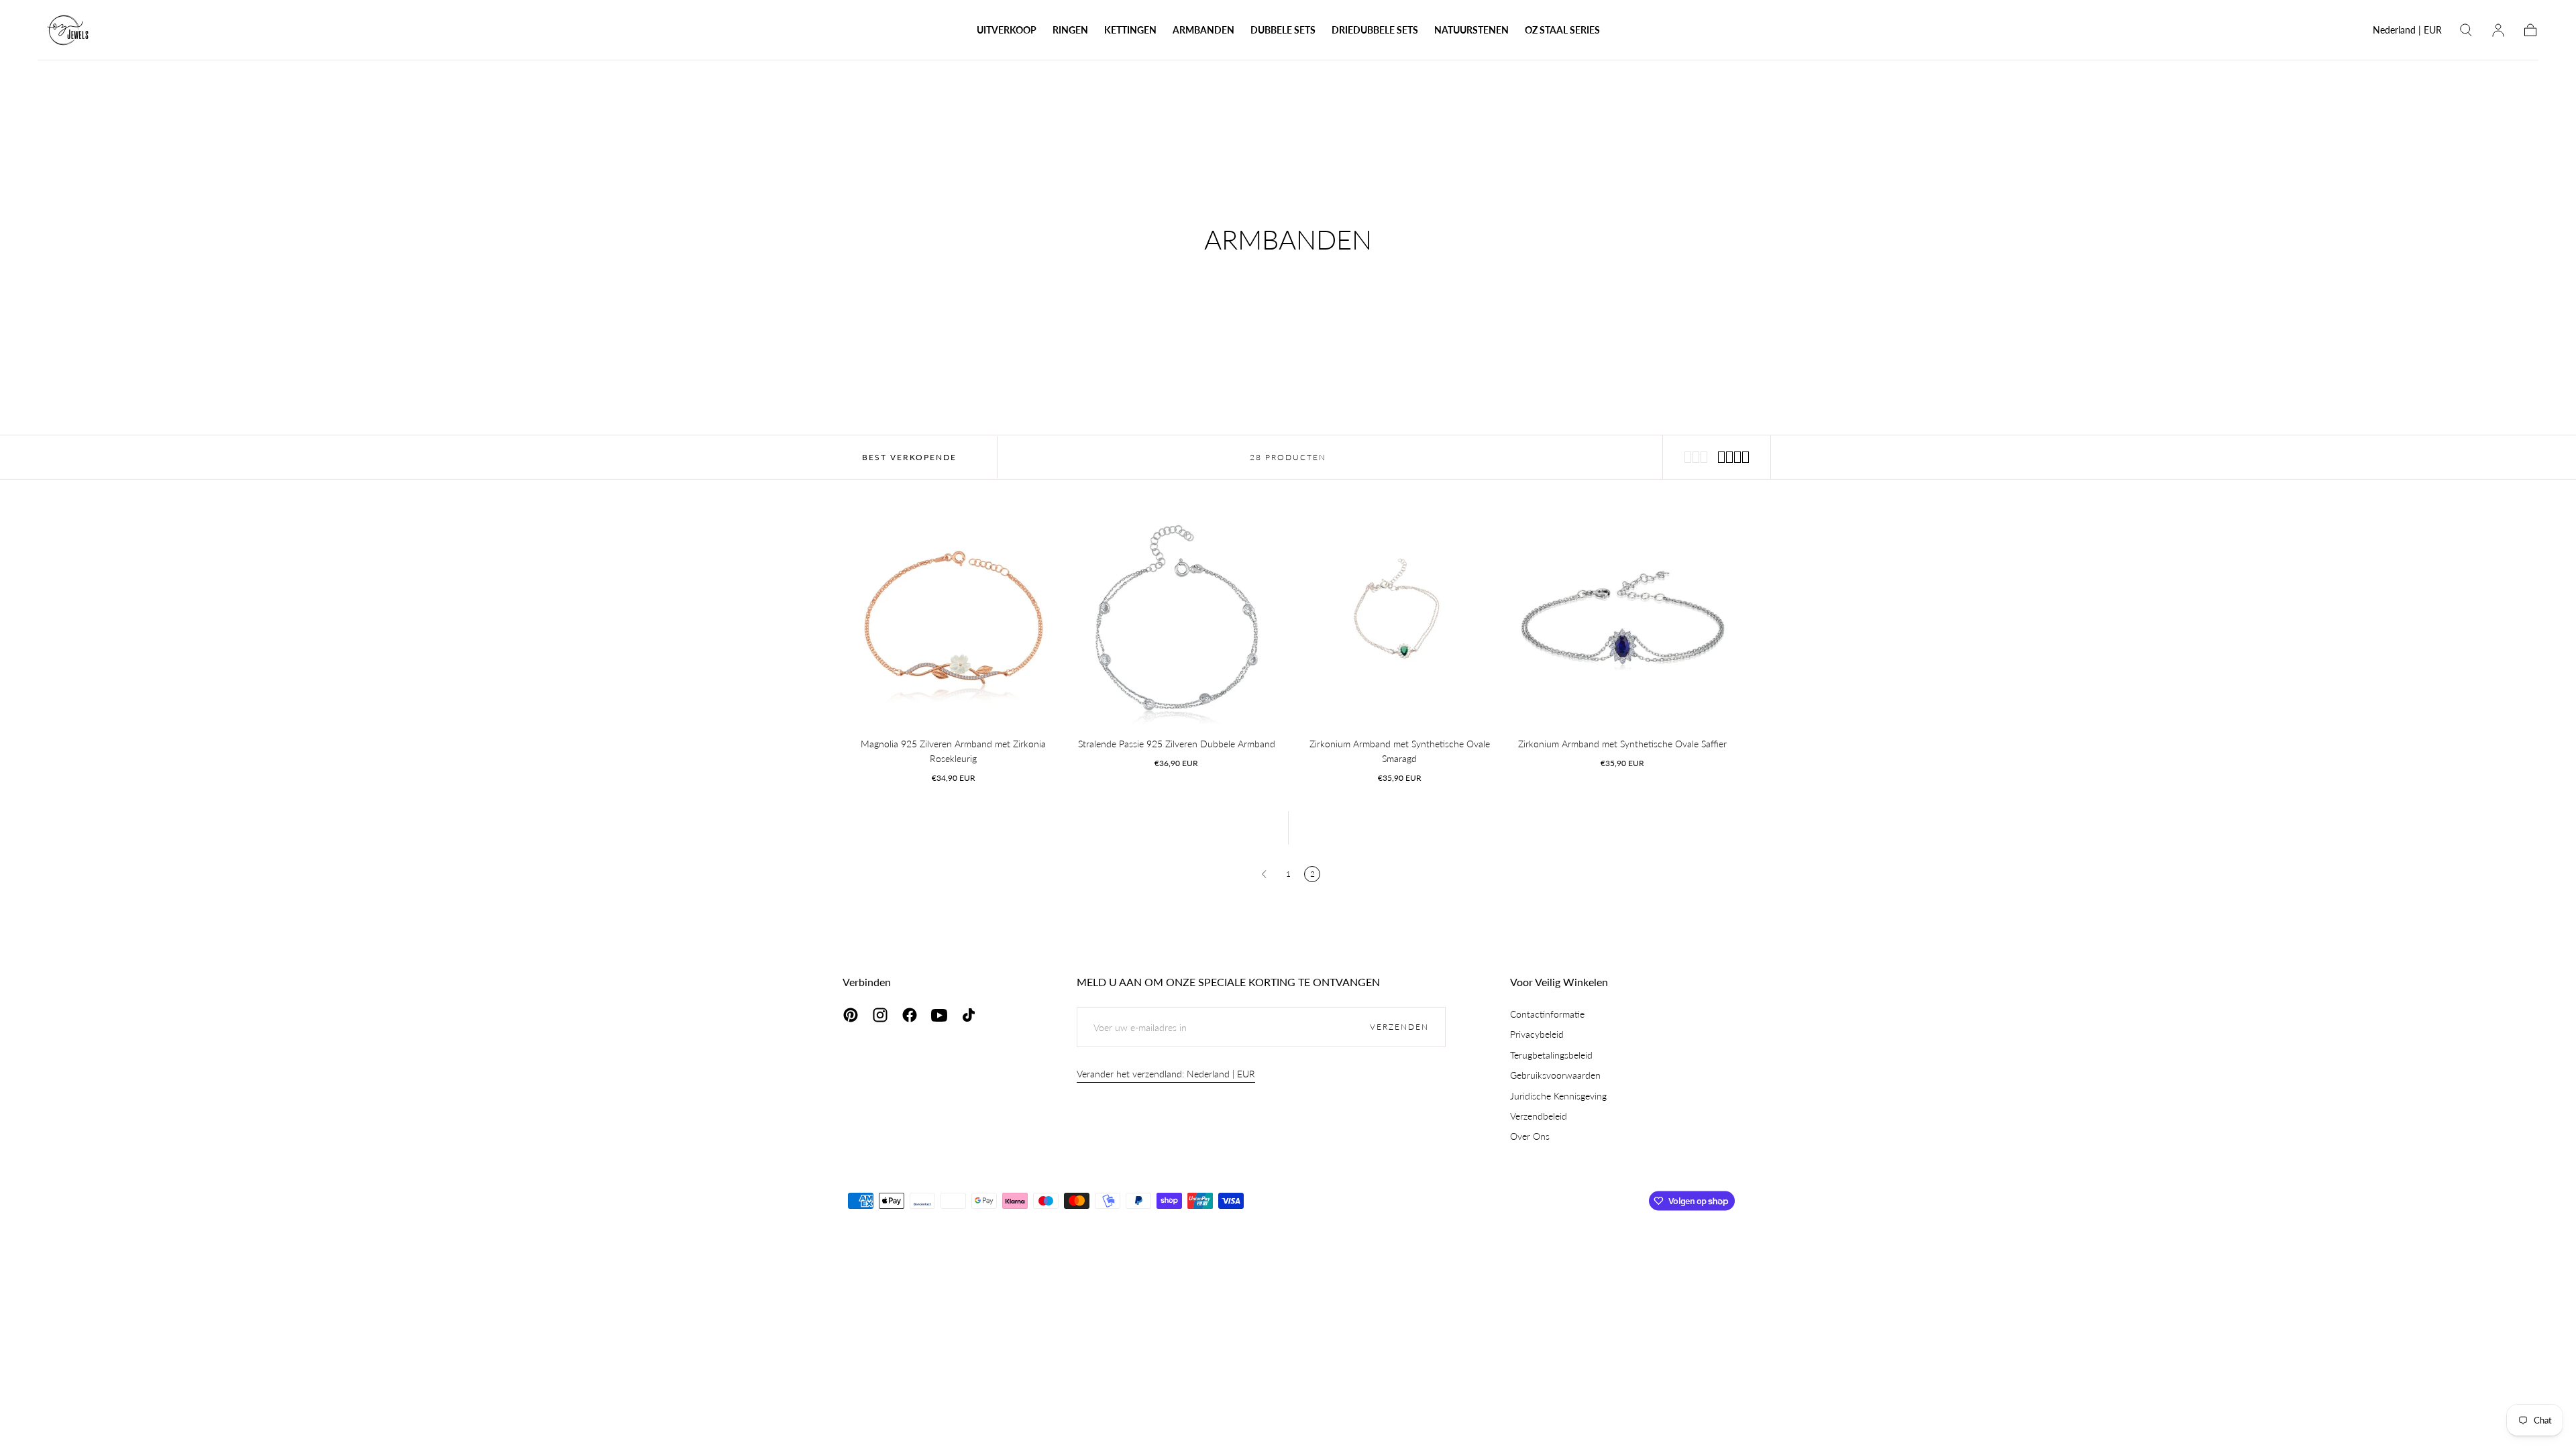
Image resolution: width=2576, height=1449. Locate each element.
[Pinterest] (851, 1015)
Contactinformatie (1547, 1014)
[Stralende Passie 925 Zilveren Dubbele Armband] (1177, 618)
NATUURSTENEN (1471, 30)
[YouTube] (939, 1015)
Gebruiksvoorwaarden (1555, 1075)
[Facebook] (910, 1015)
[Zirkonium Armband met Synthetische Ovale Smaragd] (1400, 618)
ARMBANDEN (1203, 30)
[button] (2407, 33)
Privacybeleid (1537, 1034)
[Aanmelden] (2498, 30)
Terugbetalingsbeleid (1551, 1055)
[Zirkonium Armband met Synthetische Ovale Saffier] (1623, 618)
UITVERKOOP (1007, 30)
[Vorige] (1264, 874)
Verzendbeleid (1539, 1116)
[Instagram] (880, 1015)
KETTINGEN (1130, 30)
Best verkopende (909, 457)
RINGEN (1070, 30)
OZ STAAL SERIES (1562, 30)
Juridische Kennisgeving (1558, 1096)
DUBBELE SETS (1283, 30)
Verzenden (1399, 1027)
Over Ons (1530, 1136)
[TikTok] (969, 1015)
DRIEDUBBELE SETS (1375, 30)
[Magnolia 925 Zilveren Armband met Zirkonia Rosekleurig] (954, 618)
